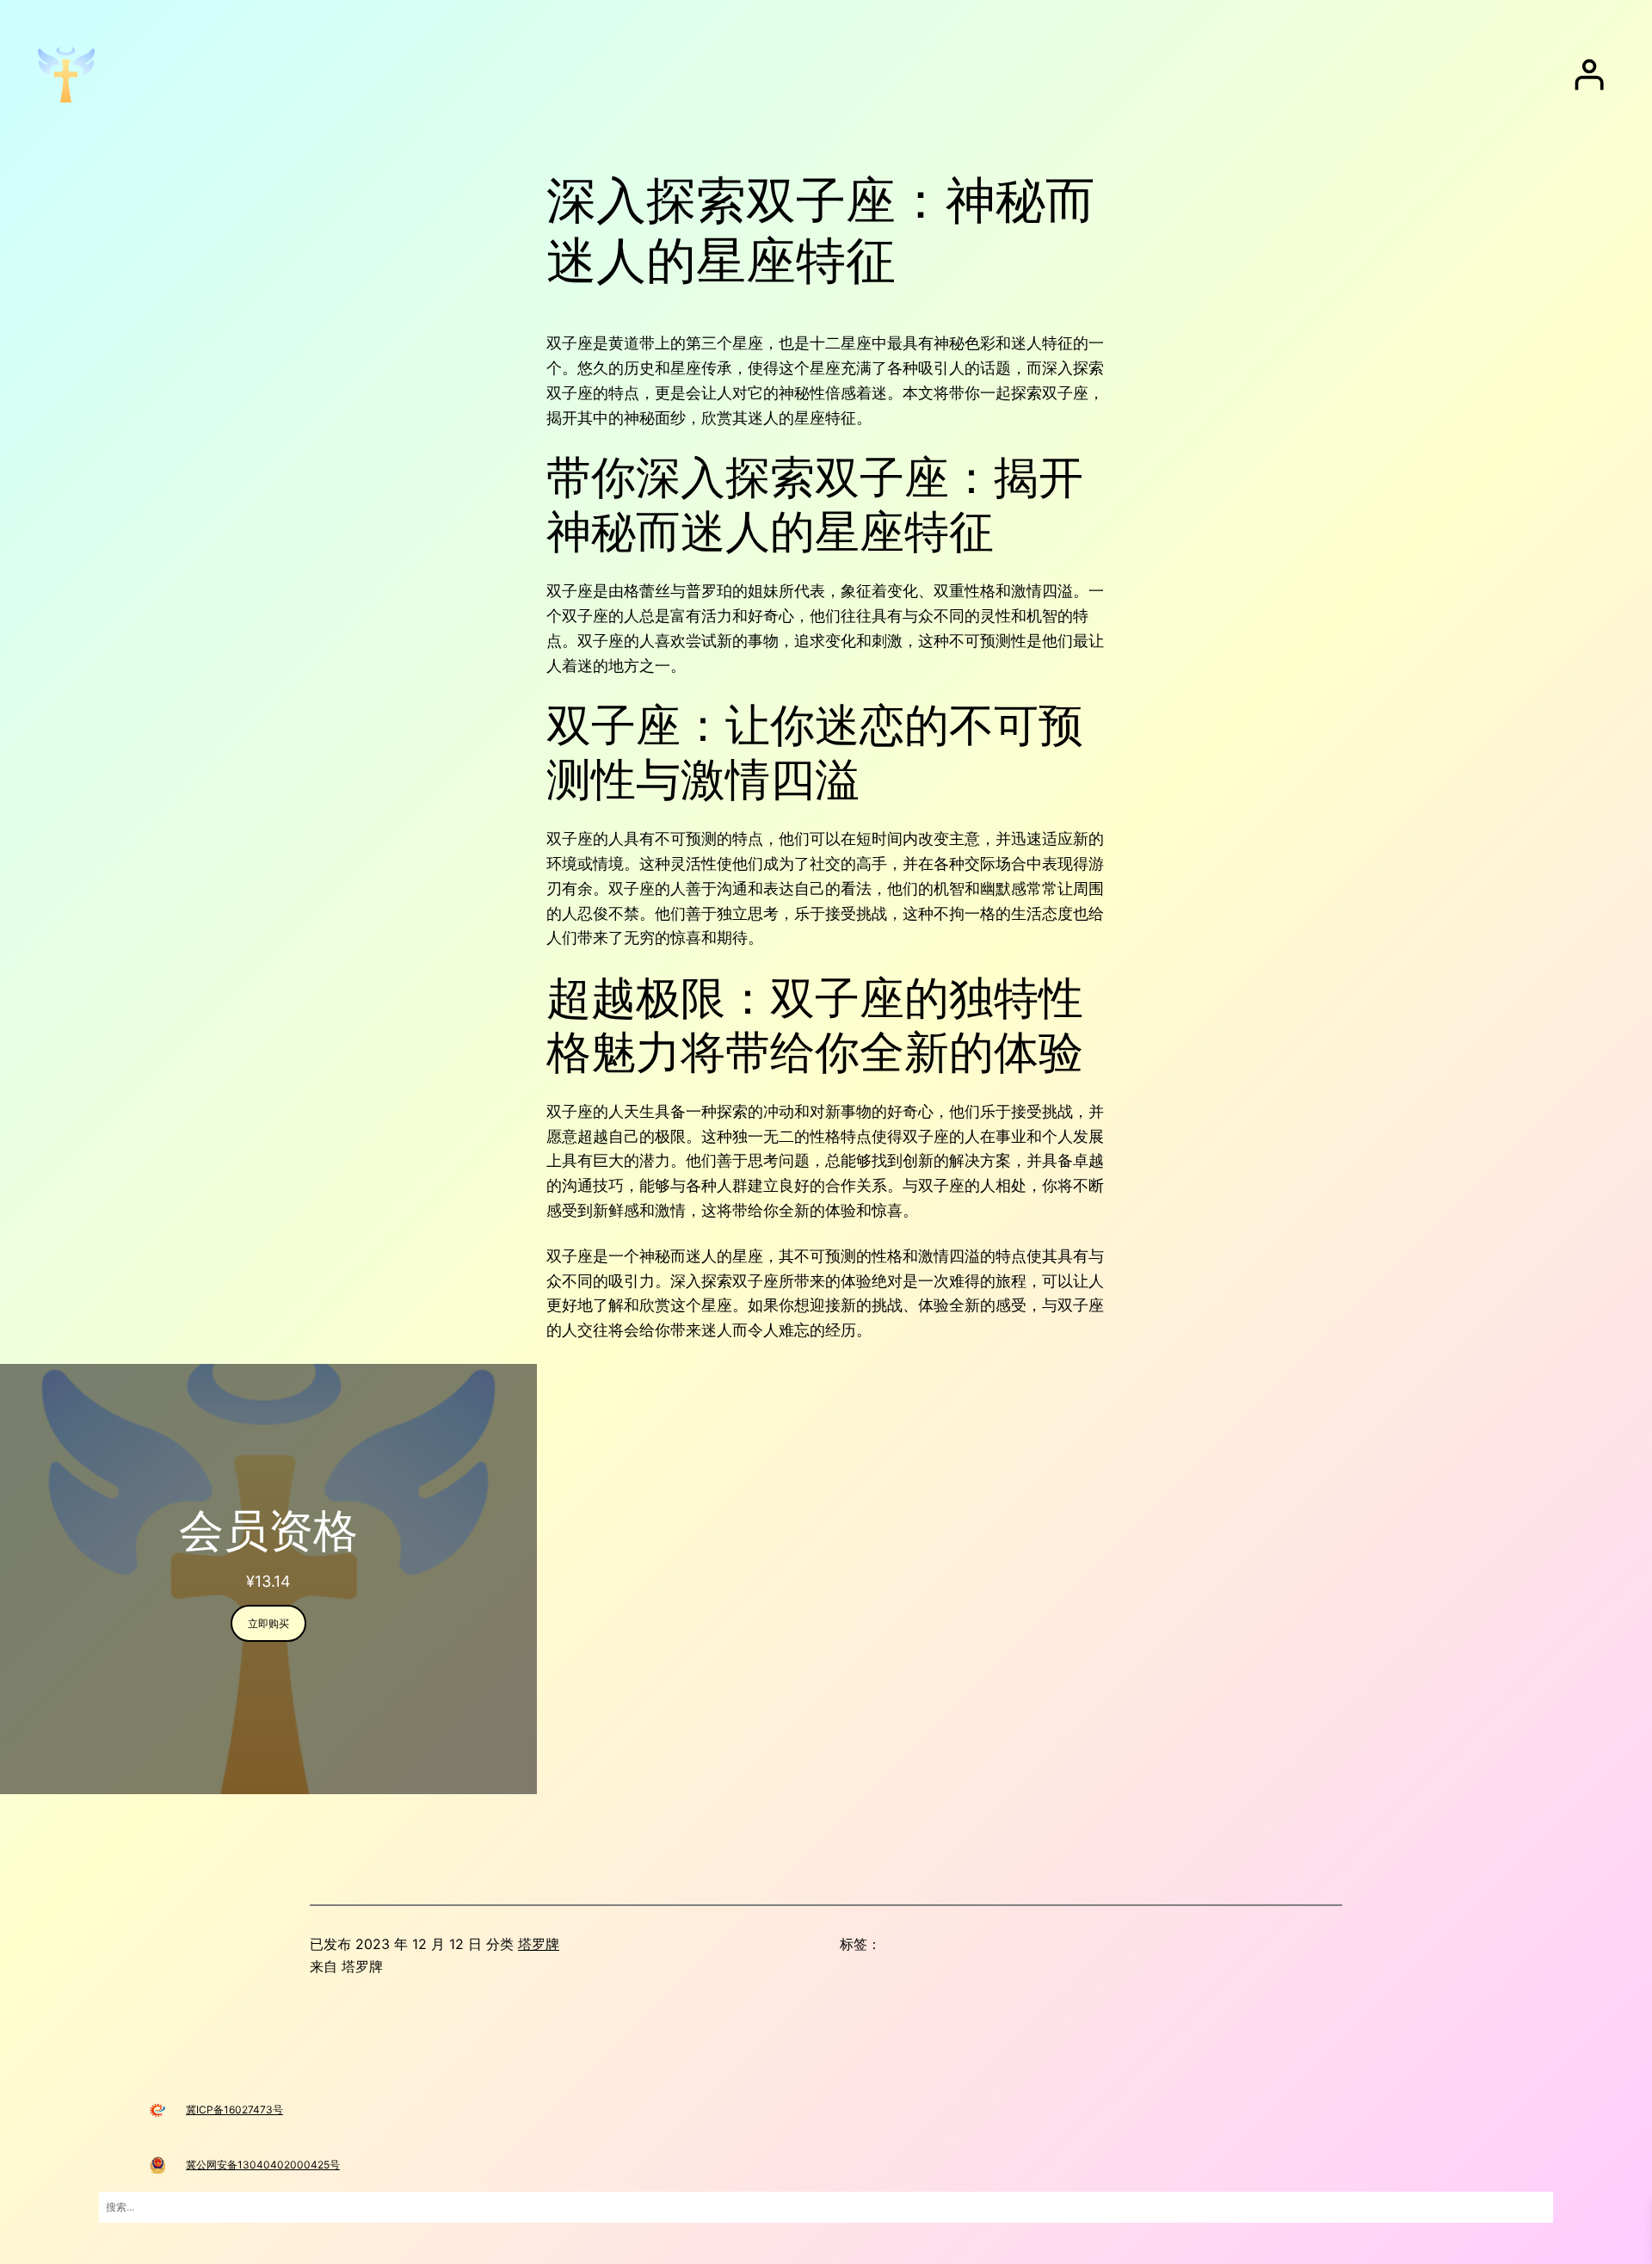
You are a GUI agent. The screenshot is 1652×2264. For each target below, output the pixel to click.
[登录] (1589, 75)
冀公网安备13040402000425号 (263, 2165)
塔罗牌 (539, 1944)
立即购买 (268, 1623)
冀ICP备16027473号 (234, 2110)
